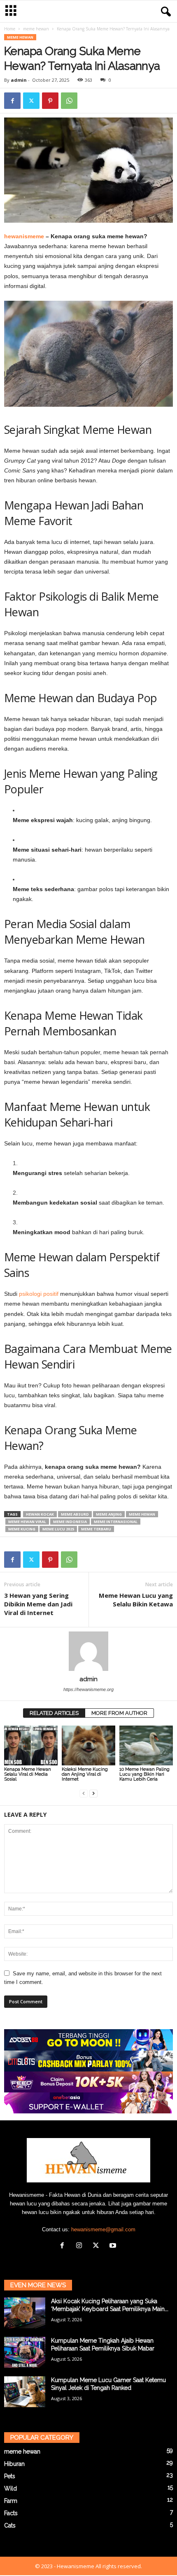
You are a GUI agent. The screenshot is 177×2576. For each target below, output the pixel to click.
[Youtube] (114, 2246)
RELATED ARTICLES (54, 1713)
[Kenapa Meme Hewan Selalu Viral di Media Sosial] (31, 1745)
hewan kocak (40, 1514)
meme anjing (109, 1514)
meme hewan (36, 29)
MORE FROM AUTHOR (119, 1713)
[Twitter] (31, 101)
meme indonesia (70, 1522)
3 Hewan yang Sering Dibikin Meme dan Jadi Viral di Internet (38, 1604)
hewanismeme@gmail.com (103, 2229)
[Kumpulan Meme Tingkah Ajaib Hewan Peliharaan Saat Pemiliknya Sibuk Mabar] (25, 2352)
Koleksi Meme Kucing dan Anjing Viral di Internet (85, 1774)
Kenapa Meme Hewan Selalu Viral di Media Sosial (28, 1774)
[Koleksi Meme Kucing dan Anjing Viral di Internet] (88, 1745)
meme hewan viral (27, 1522)
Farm (11, 2501)
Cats (10, 2525)
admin (19, 80)
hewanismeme (25, 236)
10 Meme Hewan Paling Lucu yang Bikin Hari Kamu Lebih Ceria (144, 1774)
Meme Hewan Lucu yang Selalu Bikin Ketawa (136, 1600)
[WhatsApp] (69, 101)
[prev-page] (84, 1793)
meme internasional (116, 1522)
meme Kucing (22, 1529)
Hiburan (14, 2464)
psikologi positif (39, 1294)
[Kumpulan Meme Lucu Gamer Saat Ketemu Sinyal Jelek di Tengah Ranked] (25, 2392)
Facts (11, 2513)
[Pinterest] (50, 101)
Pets (10, 2476)
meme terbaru (96, 1529)
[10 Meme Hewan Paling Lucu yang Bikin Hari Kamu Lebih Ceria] (146, 1745)
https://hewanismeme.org (88, 1689)
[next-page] (93, 1793)
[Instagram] (81, 2246)
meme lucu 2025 (58, 1529)
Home (10, 29)
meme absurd (75, 1514)
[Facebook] (12, 101)
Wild (10, 2488)
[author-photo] (88, 1651)
